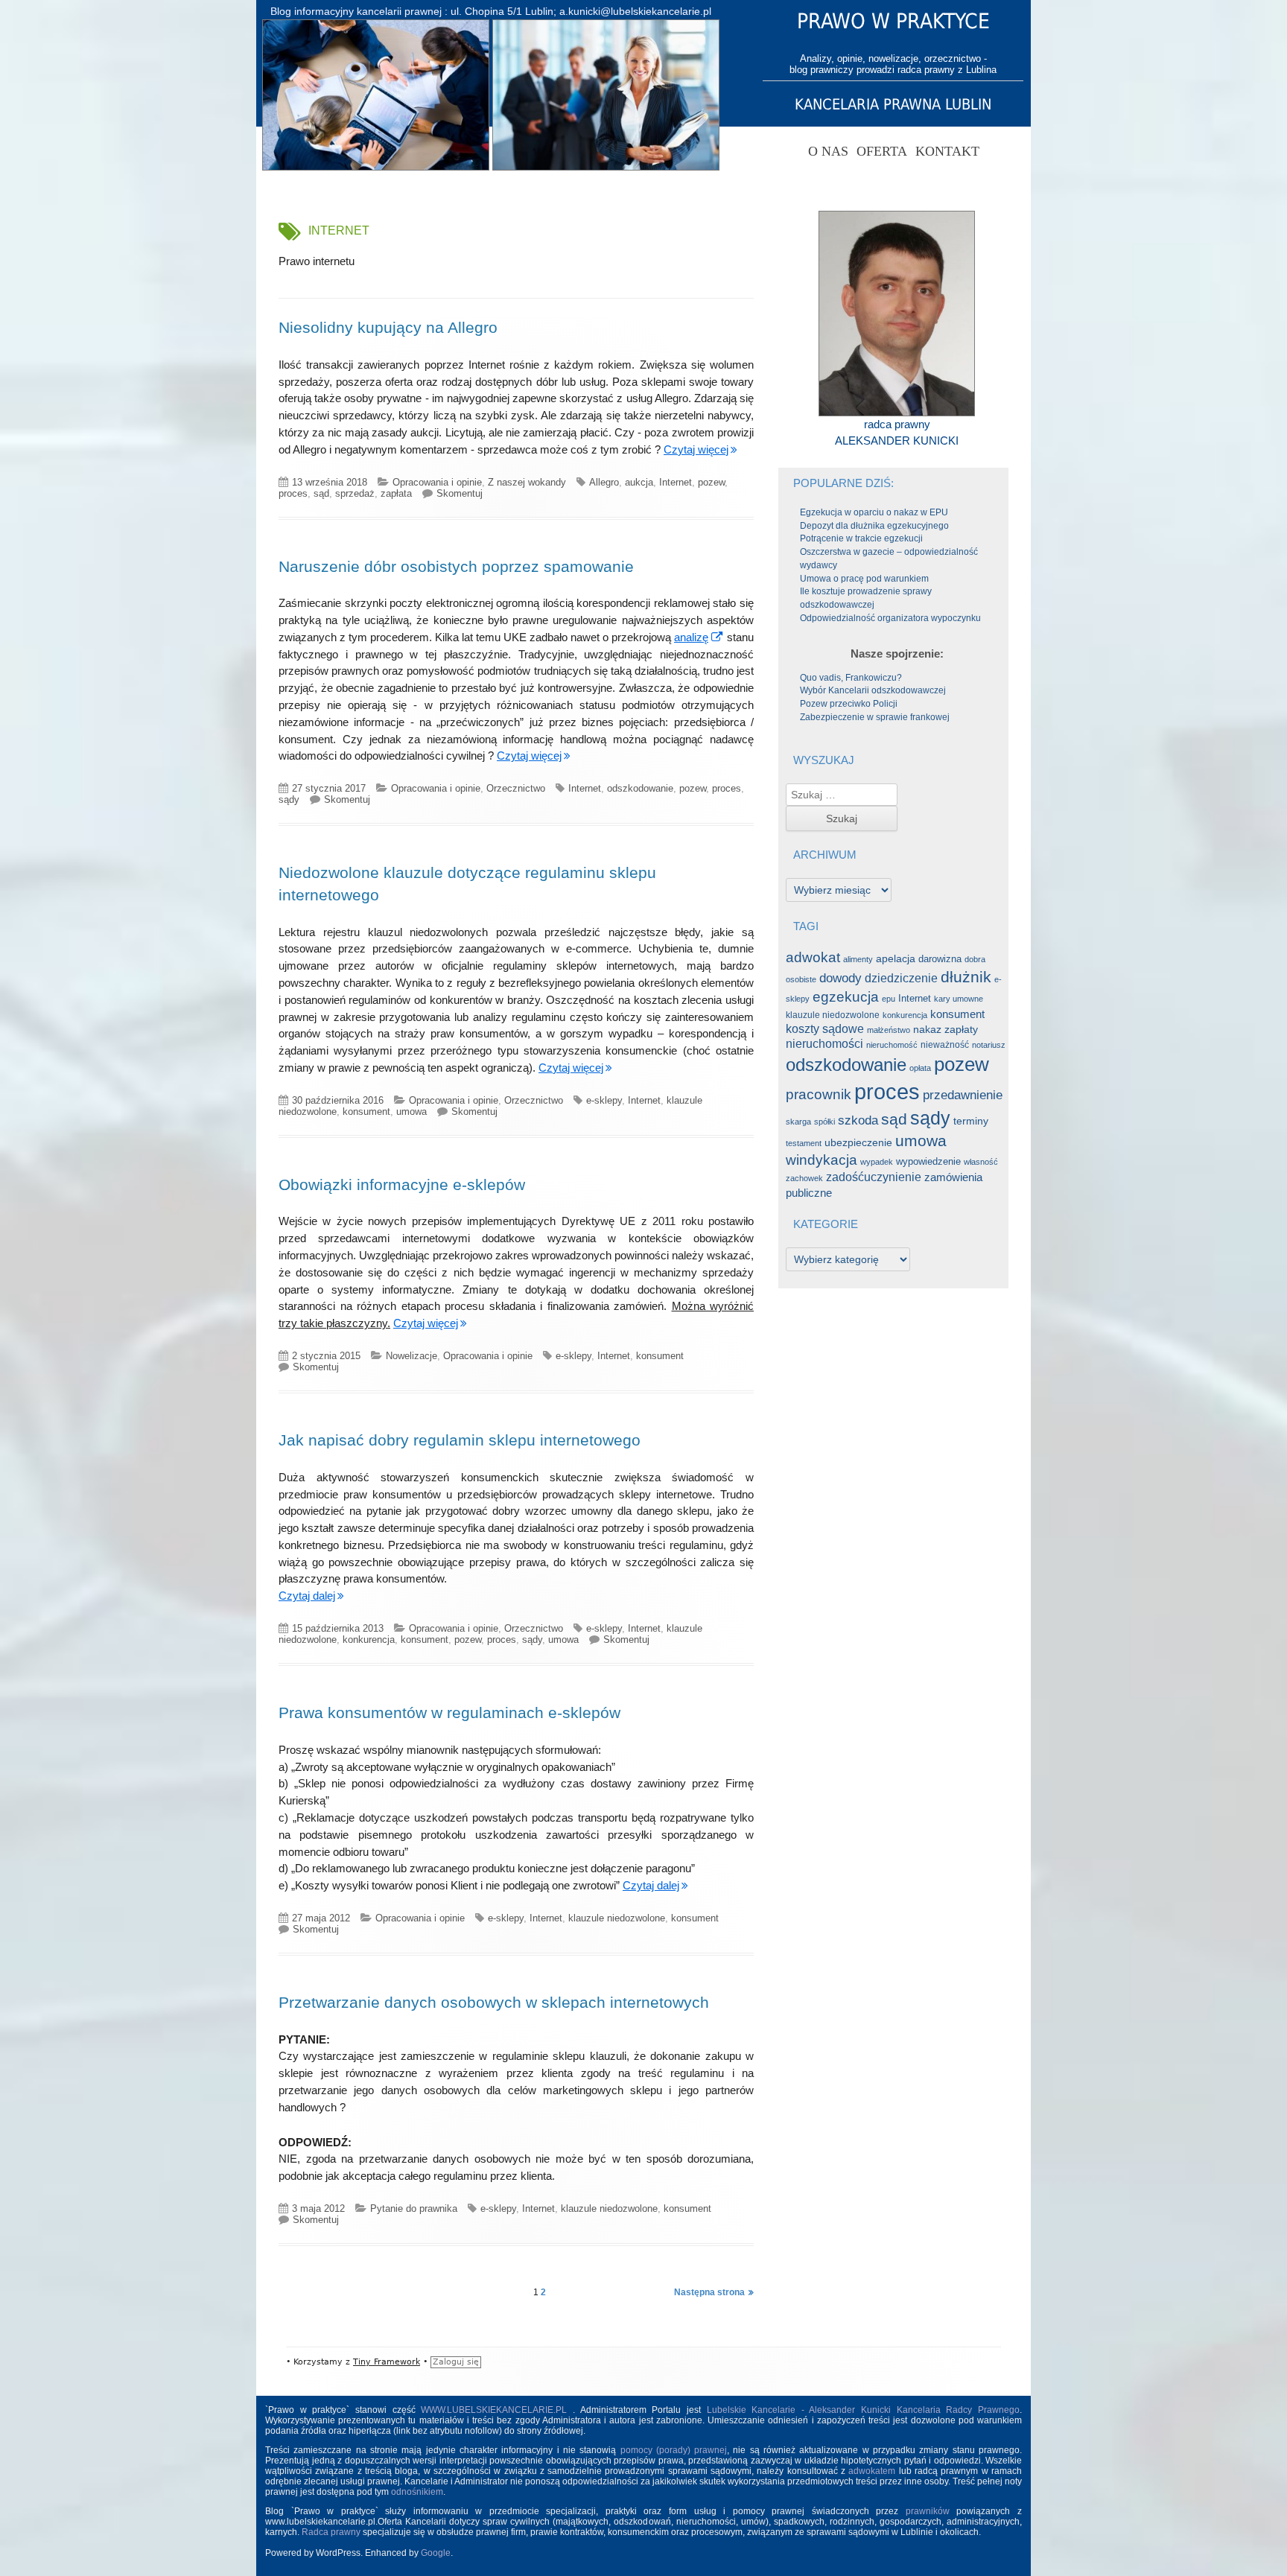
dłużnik (966, 977)
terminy (971, 1121)
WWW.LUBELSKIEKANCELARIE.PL (497, 2410)
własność (981, 1162)
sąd (321, 493)
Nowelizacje (411, 1356)
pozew (711, 482)
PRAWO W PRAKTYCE (893, 21)
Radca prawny (331, 2532)
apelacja (896, 959)
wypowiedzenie (928, 1161)
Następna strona (709, 2292)
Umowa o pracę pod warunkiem (864, 579)
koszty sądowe (825, 1029)
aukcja (639, 482)
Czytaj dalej (307, 1596)
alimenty (858, 959)
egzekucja (846, 996)
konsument (366, 1112)
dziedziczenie (901, 978)
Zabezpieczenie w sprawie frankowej (875, 717)
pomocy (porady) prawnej (674, 2450)
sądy (289, 799)
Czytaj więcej (696, 449)
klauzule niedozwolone (617, 1918)
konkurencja (369, 1640)
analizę (699, 637)
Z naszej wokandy (527, 482)
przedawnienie (963, 1095)
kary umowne (959, 999)
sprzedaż (355, 493)
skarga (798, 1122)
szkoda (858, 1120)
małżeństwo (889, 1030)
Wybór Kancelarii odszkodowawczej (873, 690)
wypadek (877, 1162)
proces (293, 493)
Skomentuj (460, 493)
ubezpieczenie (858, 1143)
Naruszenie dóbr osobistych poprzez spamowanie (456, 566)
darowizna (940, 959)
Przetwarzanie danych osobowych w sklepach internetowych (494, 2002)
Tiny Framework (387, 2362)
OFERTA (882, 151)
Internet (676, 482)
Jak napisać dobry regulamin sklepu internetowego (460, 1440)
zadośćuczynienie (874, 1177)
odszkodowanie (640, 788)
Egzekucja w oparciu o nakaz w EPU (874, 512)
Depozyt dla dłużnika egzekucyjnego (874, 526)
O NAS (828, 151)
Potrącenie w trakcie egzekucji (861, 538)
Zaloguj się (456, 2362)
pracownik (819, 1094)
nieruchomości (824, 1044)
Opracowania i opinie (437, 482)
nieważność (945, 1045)
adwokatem (872, 2471)
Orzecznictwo (516, 788)
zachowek (804, 1178)
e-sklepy (604, 1100)
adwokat (813, 957)
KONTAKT (947, 151)
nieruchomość (892, 1045)
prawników (928, 2511)
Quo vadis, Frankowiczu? (851, 678)
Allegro (604, 482)
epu (889, 999)
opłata (920, 1068)
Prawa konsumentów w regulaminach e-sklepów (449, 1712)
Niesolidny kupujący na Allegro (388, 327)
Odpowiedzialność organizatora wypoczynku (890, 618)
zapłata (396, 493)
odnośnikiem (417, 2492)
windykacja (822, 1160)
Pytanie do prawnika (414, 2208)
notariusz (989, 1045)
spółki (824, 1122)
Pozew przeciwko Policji (849, 704)
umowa (411, 1112)
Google (436, 2553)
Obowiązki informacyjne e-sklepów (402, 1184)
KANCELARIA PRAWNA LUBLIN (893, 104)
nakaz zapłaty (946, 1030)
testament (804, 1143)
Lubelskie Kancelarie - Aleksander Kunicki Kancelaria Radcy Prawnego (864, 2410)
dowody (840, 978)
